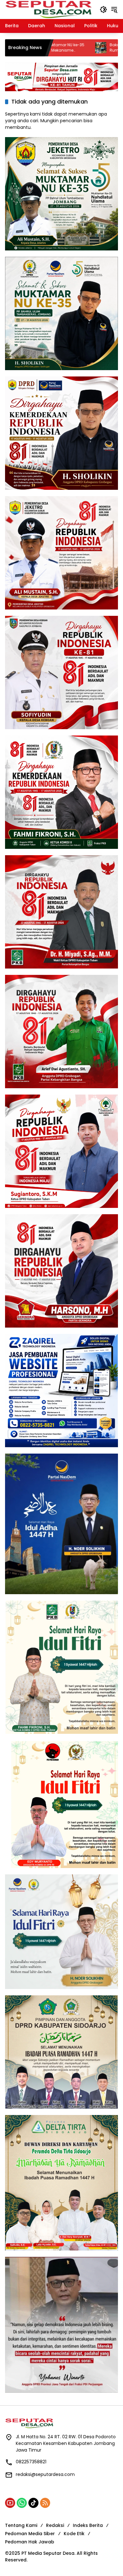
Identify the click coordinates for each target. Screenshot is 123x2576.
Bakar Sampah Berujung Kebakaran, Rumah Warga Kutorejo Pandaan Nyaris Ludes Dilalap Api (63, 48)
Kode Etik (74, 2534)
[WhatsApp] (22, 2503)
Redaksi (55, 2525)
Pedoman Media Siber (30, 2534)
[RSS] (45, 2503)
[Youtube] (10, 2503)
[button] (103, 9)
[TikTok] (33, 2503)
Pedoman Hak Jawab (30, 2542)
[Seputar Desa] (49, 9)
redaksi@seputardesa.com (45, 2474)
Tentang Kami (21, 2525)
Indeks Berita (88, 2525)
